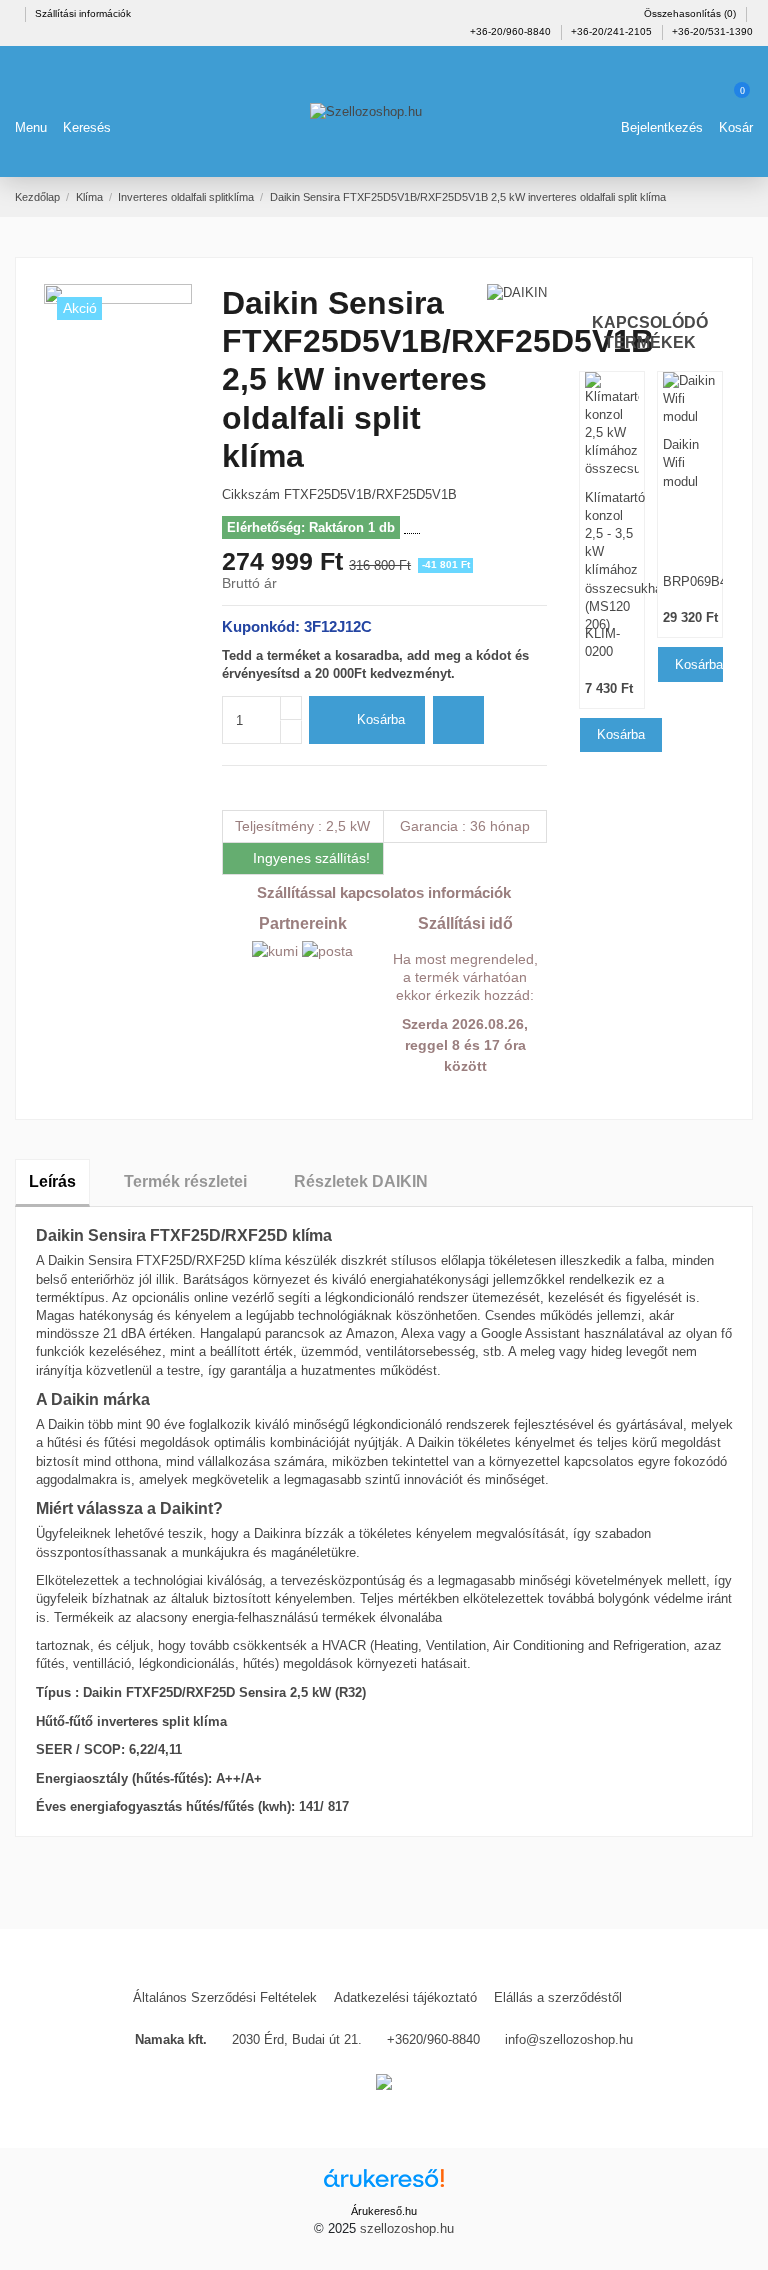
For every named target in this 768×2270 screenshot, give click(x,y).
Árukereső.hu (384, 2211)
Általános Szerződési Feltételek (225, 1997)
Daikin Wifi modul (681, 462)
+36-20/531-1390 (712, 31)
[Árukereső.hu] (384, 2184)
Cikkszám (251, 494)
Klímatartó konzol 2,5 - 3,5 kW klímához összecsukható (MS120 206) (612, 539)
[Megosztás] (230, 787)
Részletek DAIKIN (361, 1181)
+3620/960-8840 (433, 2039)
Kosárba (381, 719)
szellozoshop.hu (407, 2228)
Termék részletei (185, 1181)
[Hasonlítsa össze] (458, 720)
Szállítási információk (83, 13)
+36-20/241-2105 (613, 31)
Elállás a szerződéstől (558, 1997)
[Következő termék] (745, 196)
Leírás (52, 1181)
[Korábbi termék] (726, 196)
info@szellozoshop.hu (569, 2039)
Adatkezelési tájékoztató (405, 1997)
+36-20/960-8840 (512, 31)
